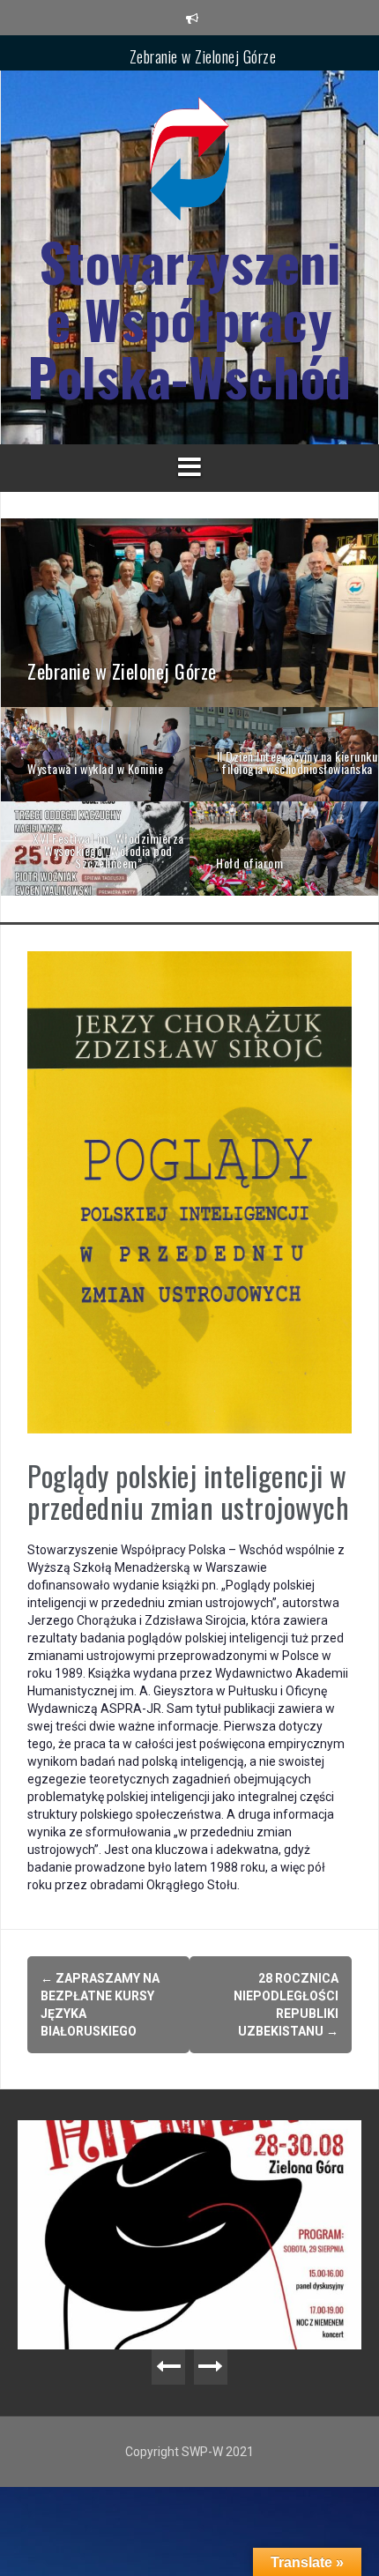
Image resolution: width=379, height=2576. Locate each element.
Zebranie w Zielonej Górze (203, 52)
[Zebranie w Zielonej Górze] (189, 612)
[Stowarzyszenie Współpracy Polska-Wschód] (189, 164)
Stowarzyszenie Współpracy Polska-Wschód (189, 319)
